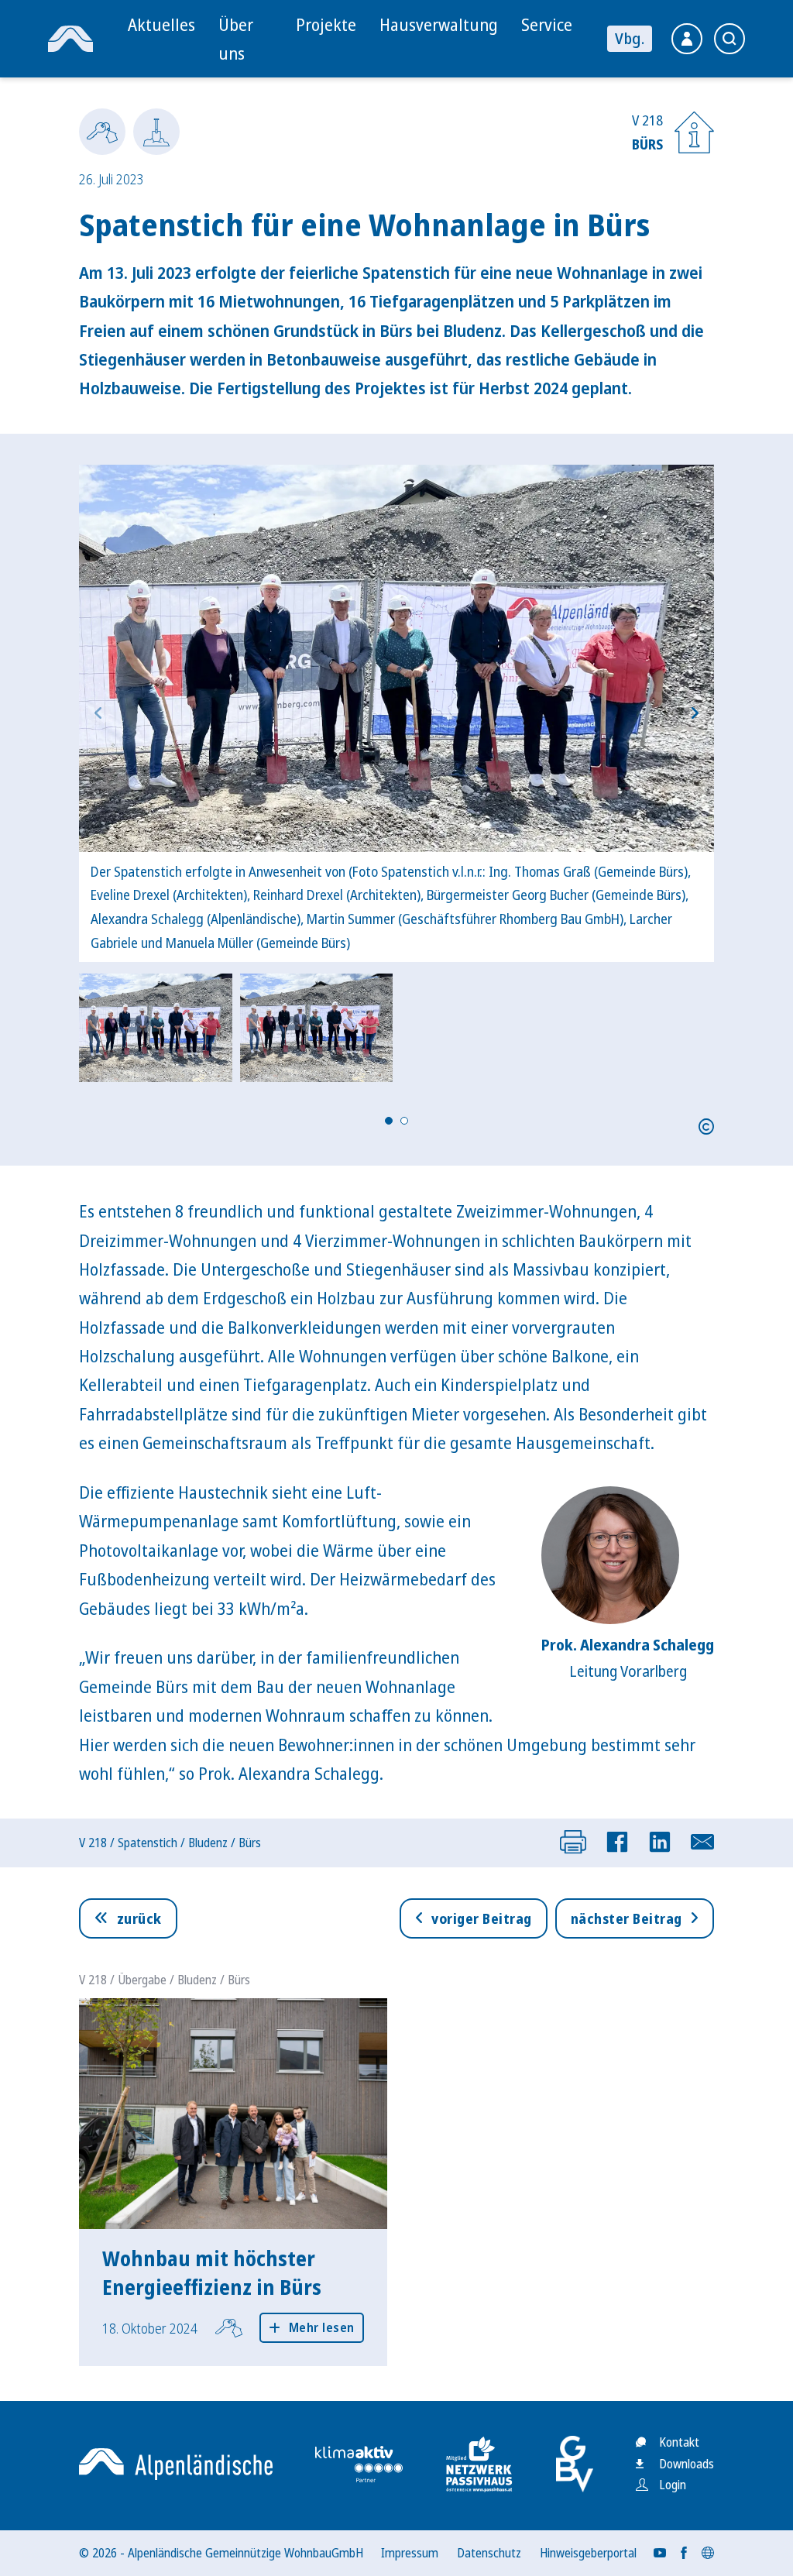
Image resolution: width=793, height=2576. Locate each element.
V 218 (93, 1843)
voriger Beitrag (482, 1918)
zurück (139, 1918)
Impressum (410, 2553)
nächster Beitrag (627, 1918)
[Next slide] (695, 713)
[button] (396, 713)
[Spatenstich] (156, 132)
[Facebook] (617, 1842)
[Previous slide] (98, 713)
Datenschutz (489, 2553)
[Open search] (729, 39)
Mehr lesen (322, 2327)
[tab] (389, 1121)
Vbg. (630, 38)
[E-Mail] (702, 1842)
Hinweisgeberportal (588, 2553)
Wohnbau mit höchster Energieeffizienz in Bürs (212, 2272)
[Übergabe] (102, 132)
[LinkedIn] (660, 1842)
